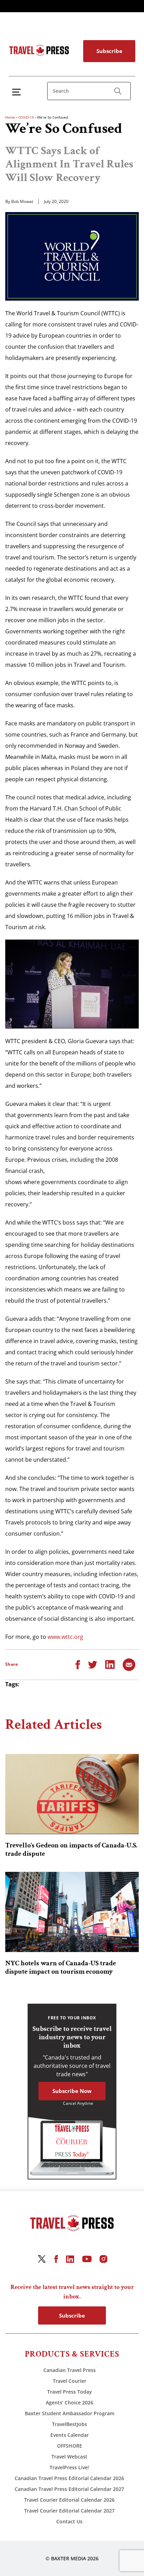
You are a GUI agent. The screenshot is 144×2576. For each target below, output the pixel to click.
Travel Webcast (69, 2457)
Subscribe (109, 51)
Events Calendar (70, 2435)
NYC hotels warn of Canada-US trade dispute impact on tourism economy (61, 1967)
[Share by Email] (129, 1664)
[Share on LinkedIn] (110, 1664)
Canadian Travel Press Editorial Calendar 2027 (69, 2489)
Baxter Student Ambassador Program (70, 2413)
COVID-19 (26, 117)
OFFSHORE (70, 2446)
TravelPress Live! (69, 2467)
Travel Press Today (70, 2392)
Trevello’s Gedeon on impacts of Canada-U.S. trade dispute (71, 1850)
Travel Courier (70, 2381)
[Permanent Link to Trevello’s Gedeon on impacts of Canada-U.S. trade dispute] (72, 1794)
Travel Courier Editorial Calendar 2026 (69, 2500)
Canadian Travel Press (70, 2370)
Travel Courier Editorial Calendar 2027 (69, 2511)
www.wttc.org (65, 1637)
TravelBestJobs (70, 2424)
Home (10, 117)
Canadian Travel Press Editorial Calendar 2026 (69, 2478)
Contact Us (69, 2521)
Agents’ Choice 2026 (70, 2402)
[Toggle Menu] (18, 92)
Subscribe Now (72, 2091)
